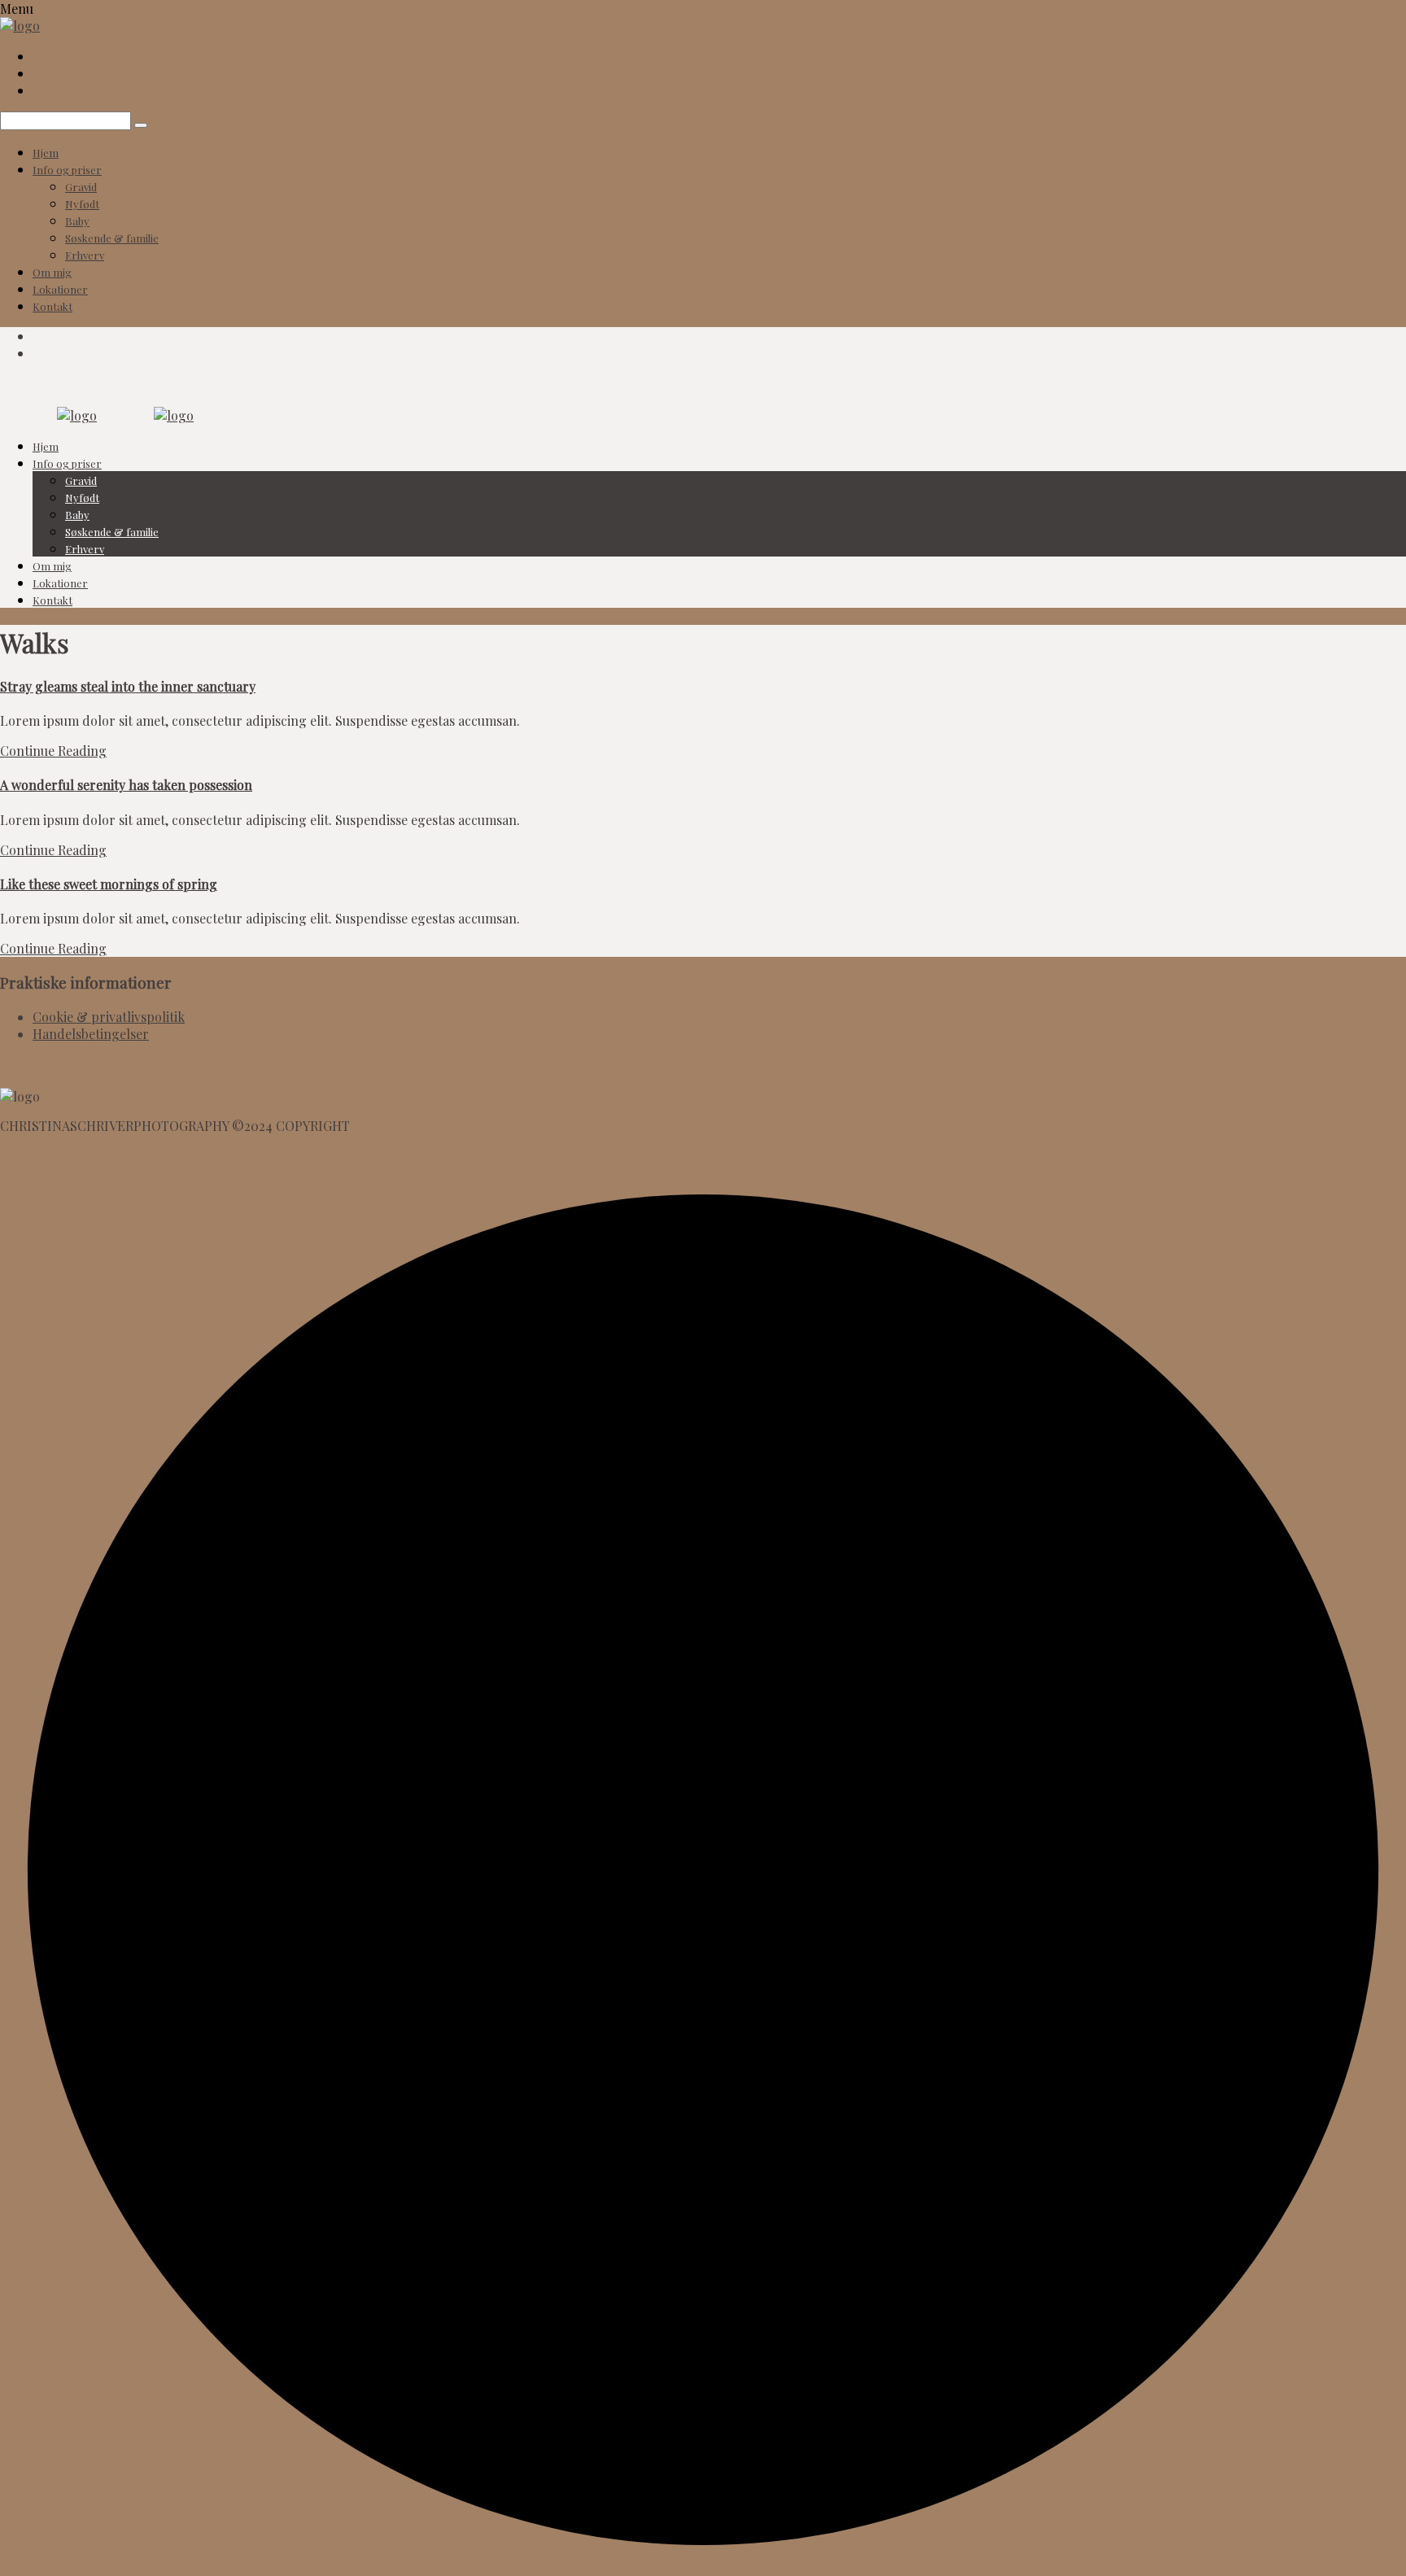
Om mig (52, 272)
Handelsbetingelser (91, 1034)
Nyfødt (82, 204)
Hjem (46, 153)
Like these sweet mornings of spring (109, 884)
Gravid (81, 187)
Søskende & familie (112, 238)
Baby (77, 221)
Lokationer (60, 289)
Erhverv (85, 255)
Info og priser (67, 170)
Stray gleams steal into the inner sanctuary (128, 686)
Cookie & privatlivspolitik (109, 1017)
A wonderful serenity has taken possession (126, 785)
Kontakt (52, 306)
